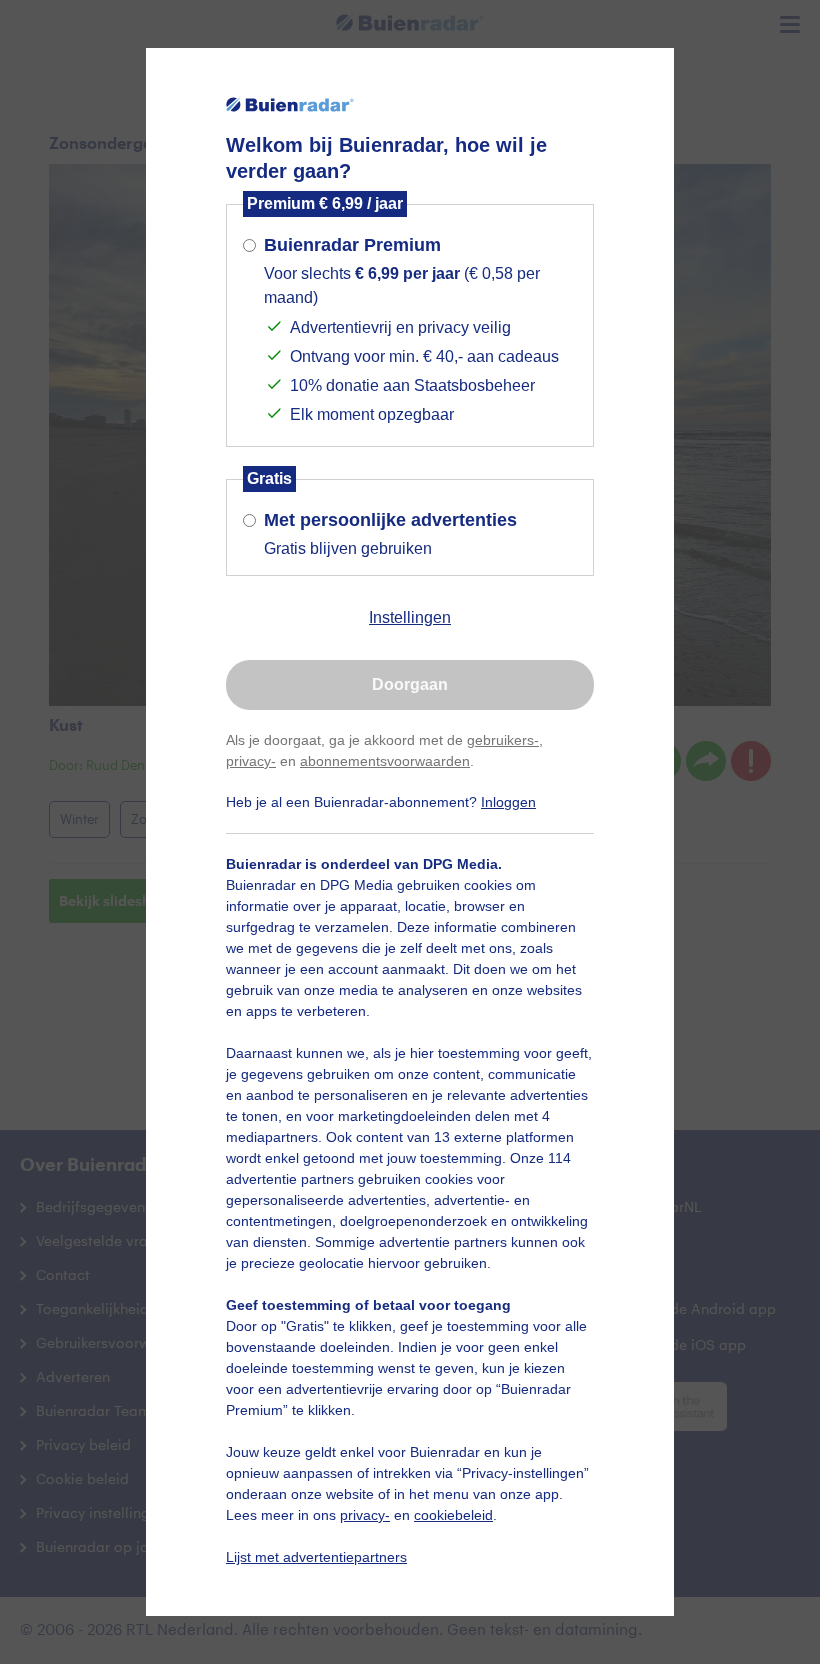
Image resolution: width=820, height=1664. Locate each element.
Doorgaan (410, 684)
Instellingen (410, 617)
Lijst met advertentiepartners (316, 1557)
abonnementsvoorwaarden (385, 761)
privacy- (251, 761)
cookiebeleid (453, 1515)
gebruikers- (503, 740)
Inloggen (508, 802)
